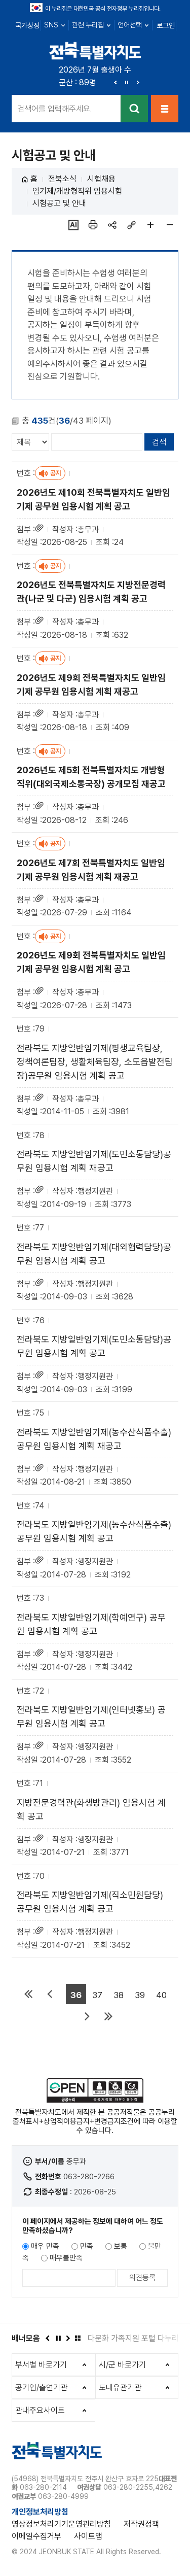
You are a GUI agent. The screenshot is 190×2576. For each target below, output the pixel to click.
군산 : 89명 (78, 82)
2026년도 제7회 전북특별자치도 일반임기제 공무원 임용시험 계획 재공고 (91, 870)
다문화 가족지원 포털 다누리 (133, 2338)
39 (140, 1995)
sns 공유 (112, 225)
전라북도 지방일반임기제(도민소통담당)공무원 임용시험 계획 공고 (94, 1346)
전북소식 (62, 179)
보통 (121, 2246)
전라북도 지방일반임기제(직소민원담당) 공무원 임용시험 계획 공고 (90, 1902)
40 (161, 1995)
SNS (51, 25)
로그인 (166, 25)
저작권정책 (141, 2524)
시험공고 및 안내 (59, 203)
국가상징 (27, 25)
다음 (138, 82)
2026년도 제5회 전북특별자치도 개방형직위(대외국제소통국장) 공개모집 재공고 (91, 777)
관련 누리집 (88, 25)
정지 (127, 82)
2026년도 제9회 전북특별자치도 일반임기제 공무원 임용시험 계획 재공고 (91, 684)
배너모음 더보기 (78, 2338)
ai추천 (73, 225)
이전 (116, 82)
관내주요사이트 (40, 2410)
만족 (87, 2246)
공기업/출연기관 (41, 2388)
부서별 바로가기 (41, 2365)
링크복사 (131, 225)
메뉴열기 (165, 109)
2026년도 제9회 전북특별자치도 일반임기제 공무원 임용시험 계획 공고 (91, 962)
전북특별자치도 (95, 50)
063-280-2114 (43, 2487)
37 (97, 1995)
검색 (134, 109)
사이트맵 (88, 2536)
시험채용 (101, 179)
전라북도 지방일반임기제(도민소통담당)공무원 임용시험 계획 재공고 (94, 1161)
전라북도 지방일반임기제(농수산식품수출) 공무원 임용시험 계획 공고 (94, 1531)
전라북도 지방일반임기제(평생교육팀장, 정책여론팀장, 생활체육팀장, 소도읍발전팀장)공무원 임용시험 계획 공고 (95, 1062)
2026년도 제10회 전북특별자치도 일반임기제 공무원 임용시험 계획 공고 (93, 499)
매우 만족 (45, 2246)
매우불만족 (66, 2258)
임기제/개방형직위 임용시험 (77, 191)
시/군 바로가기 (122, 2365)
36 (76, 1995)
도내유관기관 (120, 2388)
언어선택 (130, 25)
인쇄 (93, 225)
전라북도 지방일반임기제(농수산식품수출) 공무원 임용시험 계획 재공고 (94, 1439)
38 (119, 1995)
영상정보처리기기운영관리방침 (61, 2524)
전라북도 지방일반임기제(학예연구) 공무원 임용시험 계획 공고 (91, 1624)
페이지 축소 (170, 225)
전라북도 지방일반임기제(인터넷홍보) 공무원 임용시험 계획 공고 (91, 1716)
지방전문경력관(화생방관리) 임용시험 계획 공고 (91, 1809)
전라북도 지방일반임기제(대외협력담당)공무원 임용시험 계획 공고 (94, 1254)
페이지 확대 (150, 225)
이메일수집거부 (36, 2536)
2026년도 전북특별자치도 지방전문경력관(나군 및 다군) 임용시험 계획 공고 (91, 592)
